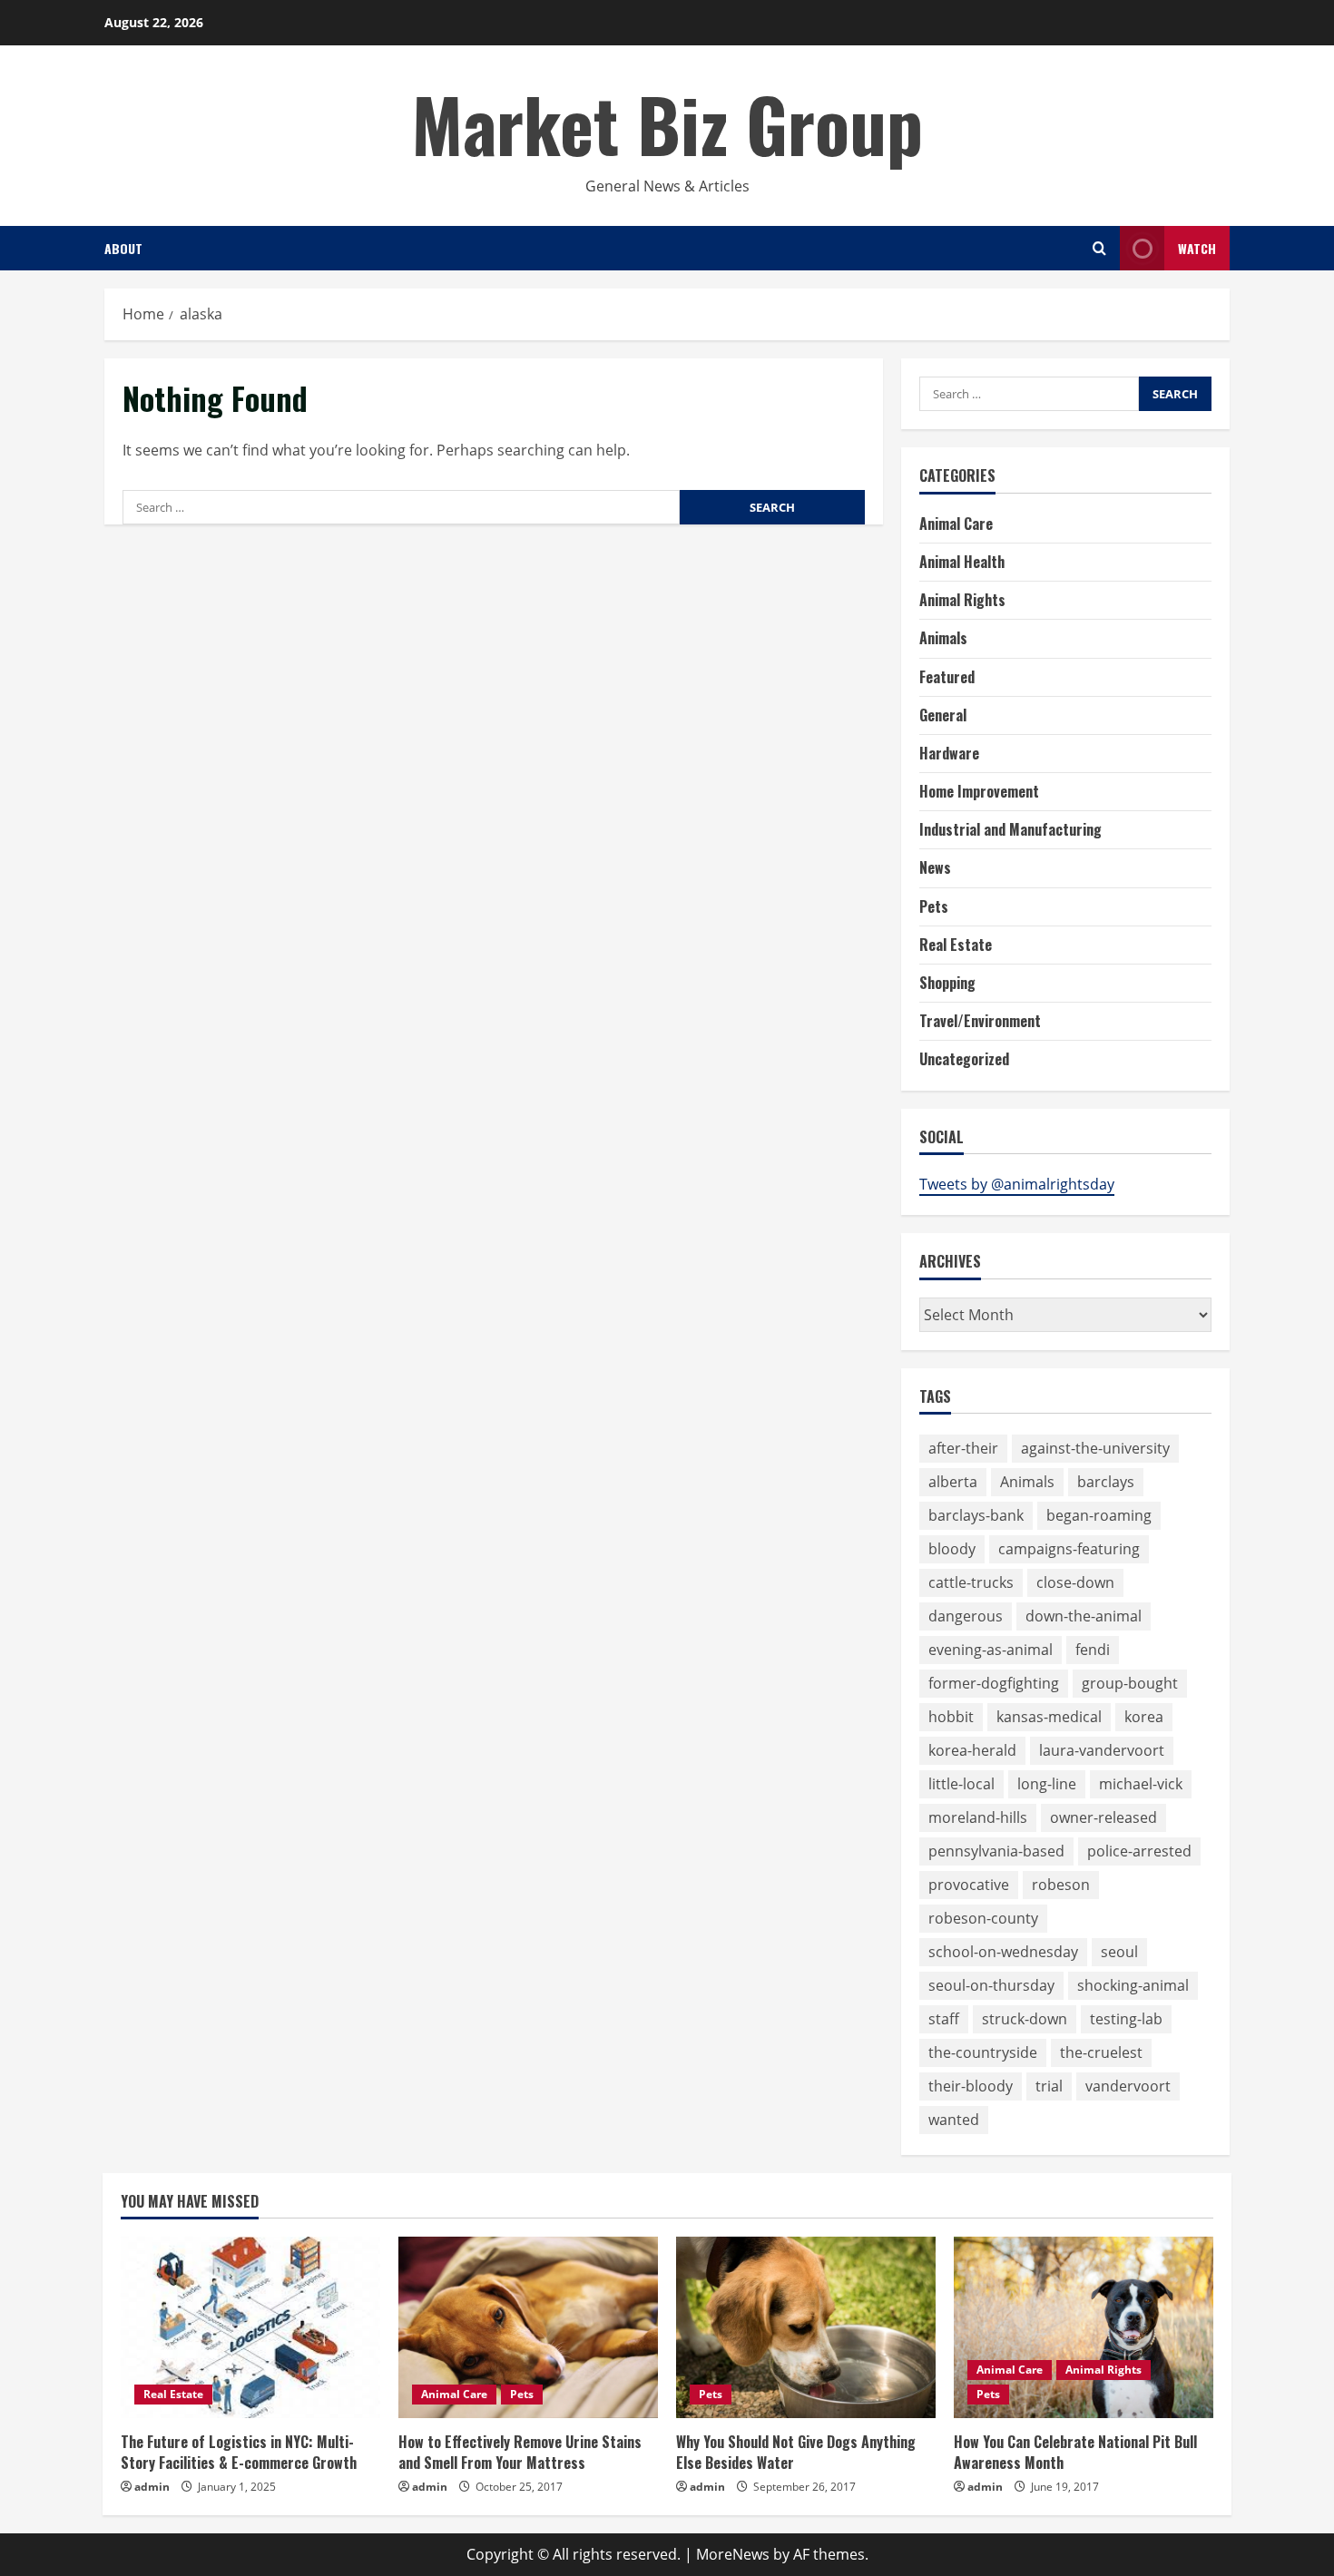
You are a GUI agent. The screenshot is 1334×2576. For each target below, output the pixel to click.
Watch (1197, 248)
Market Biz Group (667, 123)
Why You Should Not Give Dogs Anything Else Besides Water (796, 2452)
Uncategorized (964, 1059)
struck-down (1025, 2019)
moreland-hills (978, 1817)
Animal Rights (962, 600)
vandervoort (1128, 2086)
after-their (963, 1448)
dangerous (966, 1616)
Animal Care (956, 524)
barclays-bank (976, 1515)
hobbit (951, 1717)
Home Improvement (979, 791)
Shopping (947, 983)
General (943, 715)
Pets (934, 906)
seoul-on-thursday (991, 1985)
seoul (1119, 1952)
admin (152, 2487)
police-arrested (1139, 1851)
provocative (969, 1885)
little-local (961, 1784)
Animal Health (962, 562)
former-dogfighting (994, 1683)
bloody (952, 1549)
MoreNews (733, 2554)
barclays (1106, 1482)
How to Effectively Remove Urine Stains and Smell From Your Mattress (520, 2452)
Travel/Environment (980, 1021)
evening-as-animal (991, 1650)
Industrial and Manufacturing (1010, 829)
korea (1144, 1717)
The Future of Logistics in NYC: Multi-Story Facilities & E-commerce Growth (239, 2452)
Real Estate (956, 945)
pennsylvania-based (996, 1851)
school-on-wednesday (1003, 1952)
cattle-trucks (971, 1582)
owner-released (1103, 1817)
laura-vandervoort (1102, 1750)
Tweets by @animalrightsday (1017, 1184)
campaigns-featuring (1069, 1549)
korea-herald (972, 1750)
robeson (1061, 1885)
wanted (954, 2120)
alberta (953, 1482)
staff (944, 2019)
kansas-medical (1049, 1717)
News (935, 867)
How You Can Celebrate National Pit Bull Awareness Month (1075, 2452)
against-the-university (1095, 1448)
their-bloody (971, 2086)
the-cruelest (1101, 2052)
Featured (947, 677)
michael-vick (1141, 1784)
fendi (1093, 1650)
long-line (1047, 1784)
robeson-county (983, 1918)
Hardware (949, 753)
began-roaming (1099, 1515)
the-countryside (983, 2052)
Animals (943, 638)
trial (1049, 2086)
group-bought (1130, 1683)
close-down (1075, 1582)
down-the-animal (1084, 1616)
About (123, 248)
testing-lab (1126, 2019)
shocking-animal (1133, 1985)
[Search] (1099, 248)
